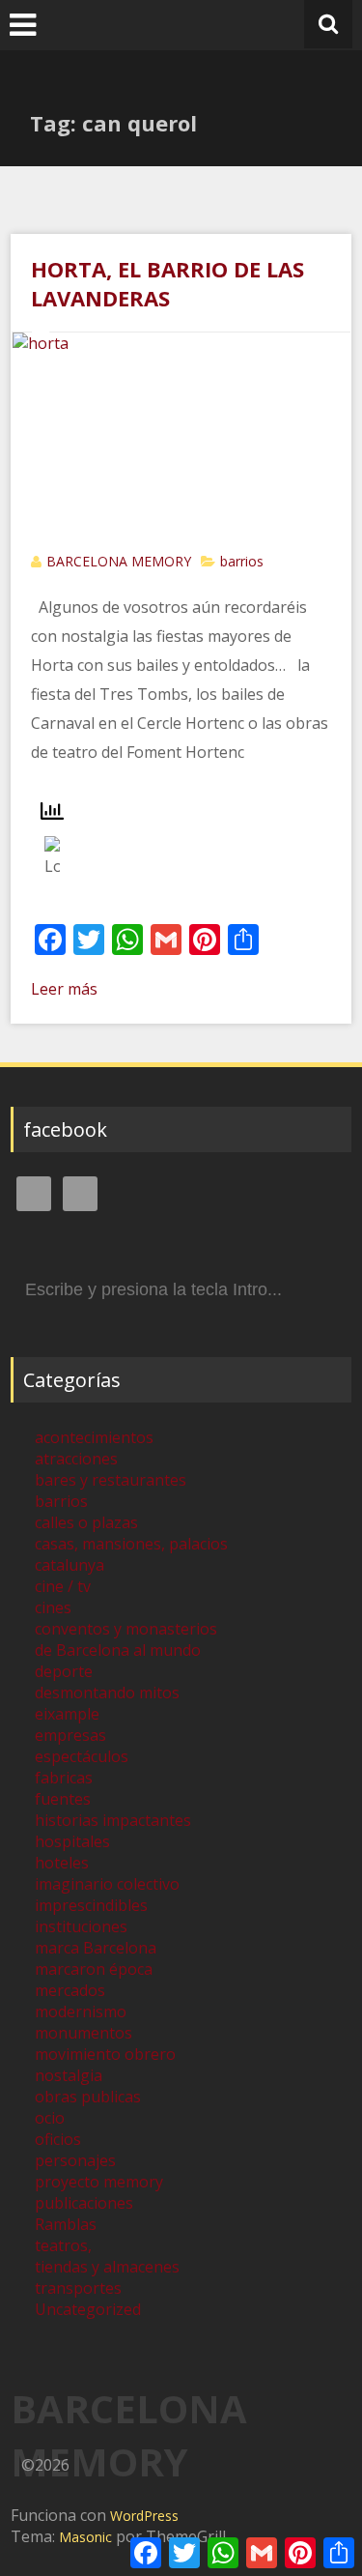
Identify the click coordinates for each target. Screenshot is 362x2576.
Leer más (64, 989)
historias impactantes (113, 1820)
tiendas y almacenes (107, 2267)
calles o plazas (86, 1522)
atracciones (76, 1459)
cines (53, 1607)
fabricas (64, 1778)
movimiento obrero (105, 2054)
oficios (58, 2139)
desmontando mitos (107, 1693)
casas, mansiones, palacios (131, 1544)
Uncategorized (88, 2309)
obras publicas (88, 2097)
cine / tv (63, 1586)
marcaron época (94, 1969)
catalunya (70, 1565)
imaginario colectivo (107, 1884)
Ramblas (66, 2224)
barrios (242, 561)
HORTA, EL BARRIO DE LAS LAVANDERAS (167, 283)
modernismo (81, 2012)
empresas (70, 1735)
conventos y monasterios (126, 1629)
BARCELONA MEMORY (119, 561)
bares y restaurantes (111, 1480)
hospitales (72, 1841)
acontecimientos (94, 1437)
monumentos (84, 2033)
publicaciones (84, 2203)
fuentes (63, 1799)
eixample (67, 1714)
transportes (78, 2288)
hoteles (62, 1863)
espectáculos (82, 1756)
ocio (50, 2118)
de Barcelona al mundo (118, 1650)
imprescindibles (91, 1905)
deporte (64, 1671)
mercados (70, 1990)
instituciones (81, 1926)
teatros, (63, 2245)
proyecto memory (99, 2182)
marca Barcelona (96, 1948)
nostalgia (69, 2075)
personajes (75, 2160)
